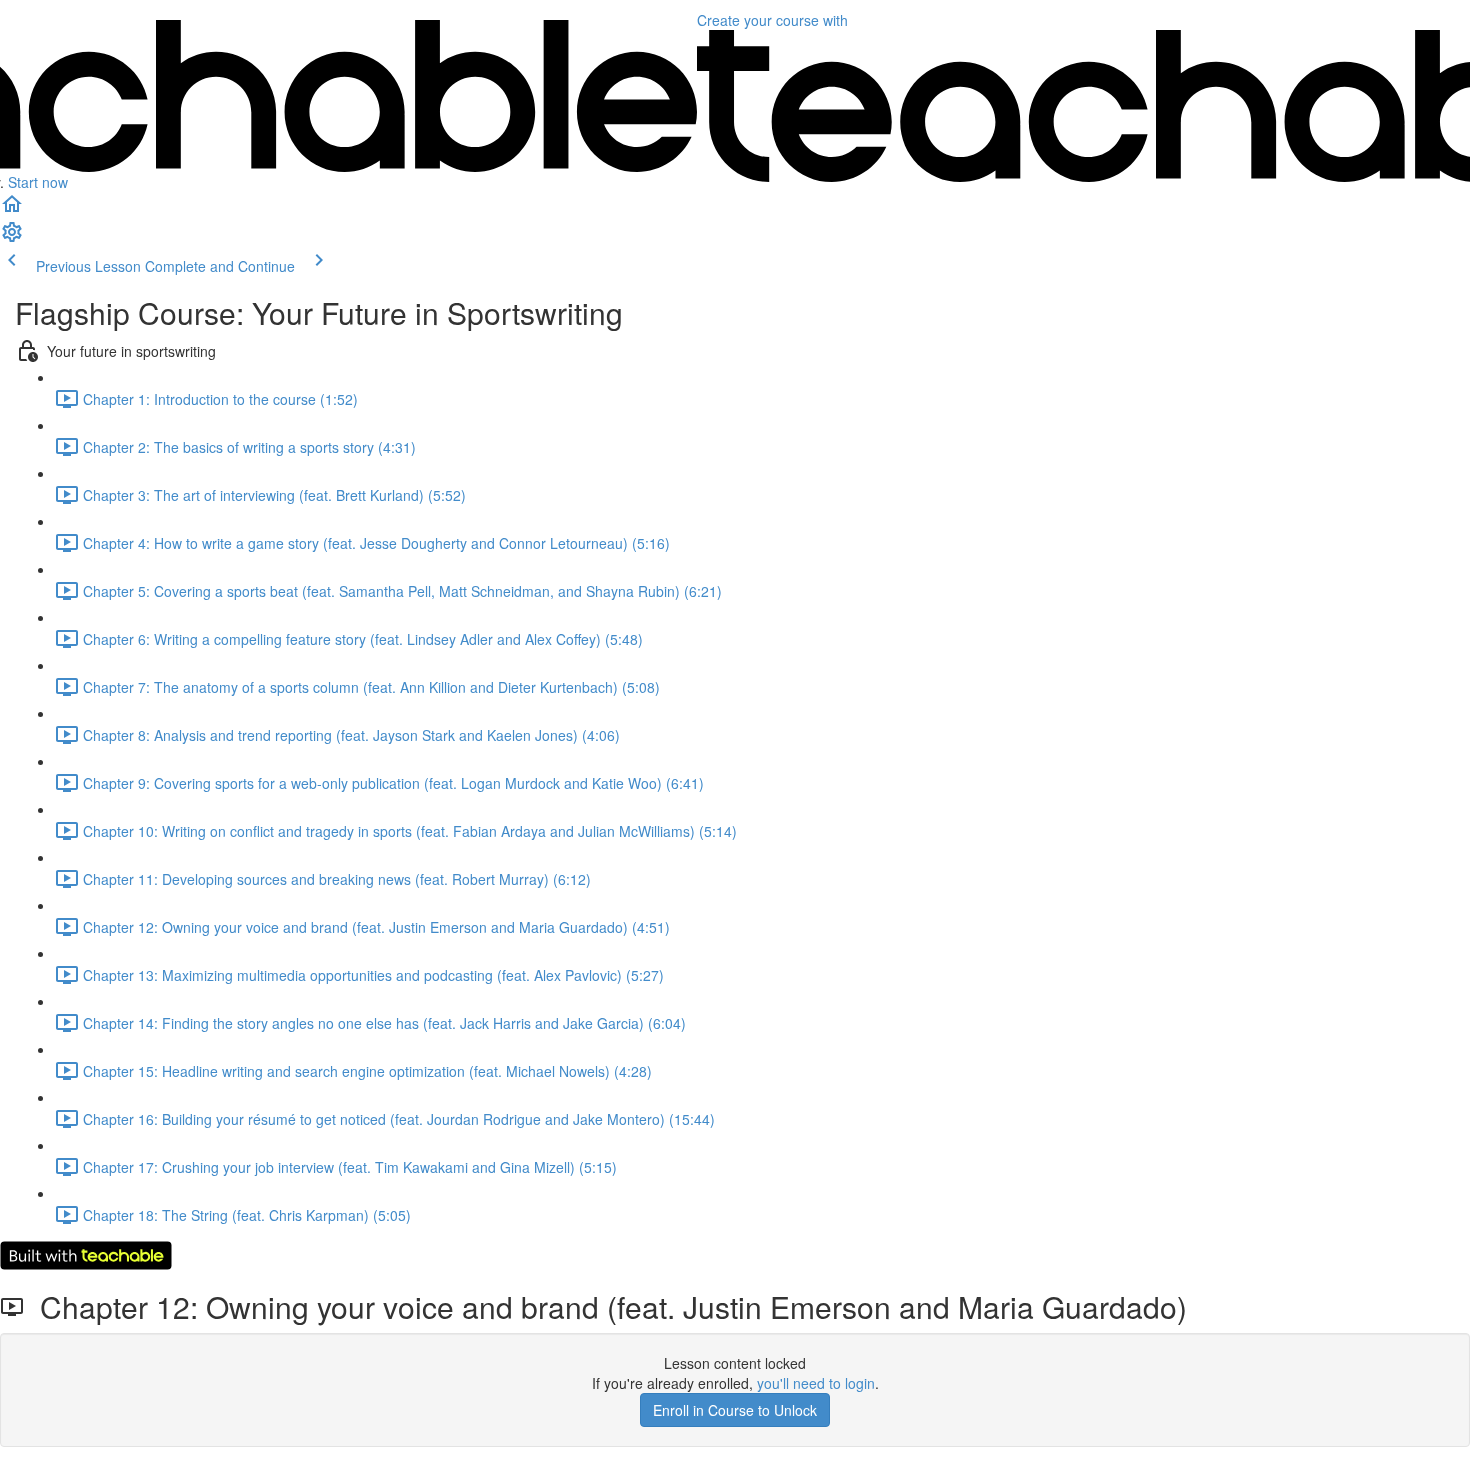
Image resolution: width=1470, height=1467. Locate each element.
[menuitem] (12, 238)
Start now (38, 182)
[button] (12, 210)
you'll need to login (816, 1383)
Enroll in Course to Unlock (735, 1410)
